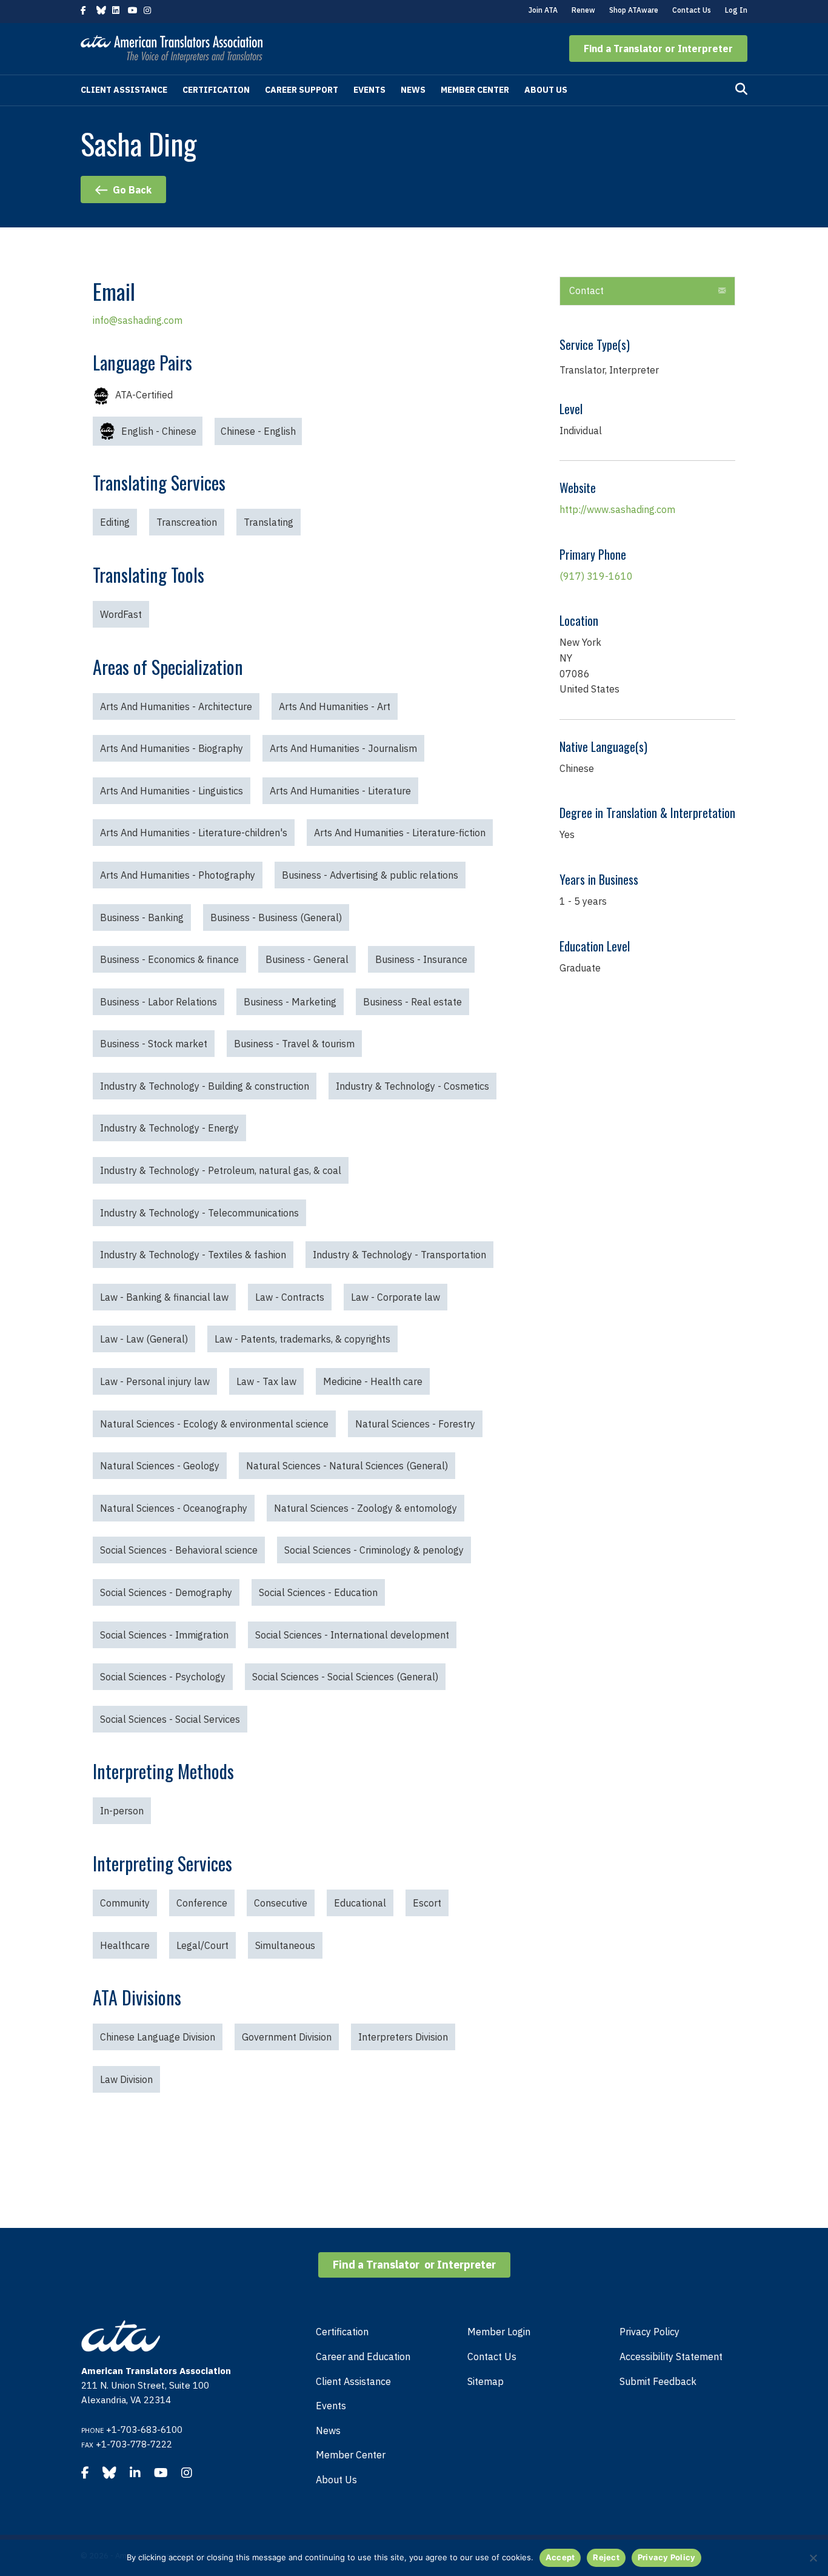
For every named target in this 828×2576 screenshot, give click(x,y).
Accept (560, 2557)
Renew (583, 10)
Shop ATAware (634, 10)
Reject (606, 2557)
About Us (546, 90)
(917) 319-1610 (596, 576)
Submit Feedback (658, 2381)
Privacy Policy (649, 2332)
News (413, 90)
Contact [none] (586, 290)
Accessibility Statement (671, 2356)
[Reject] (813, 2558)
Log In (736, 10)
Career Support (302, 90)
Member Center (475, 90)
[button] (658, 49)
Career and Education (363, 2356)
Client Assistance (124, 90)
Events (369, 90)
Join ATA (543, 10)
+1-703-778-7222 (134, 2444)
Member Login (499, 2332)
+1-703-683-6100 (144, 2430)
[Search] (741, 89)
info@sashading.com (138, 320)
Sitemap (486, 2381)
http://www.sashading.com (617, 509)
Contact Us (692, 10)
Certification (216, 90)
